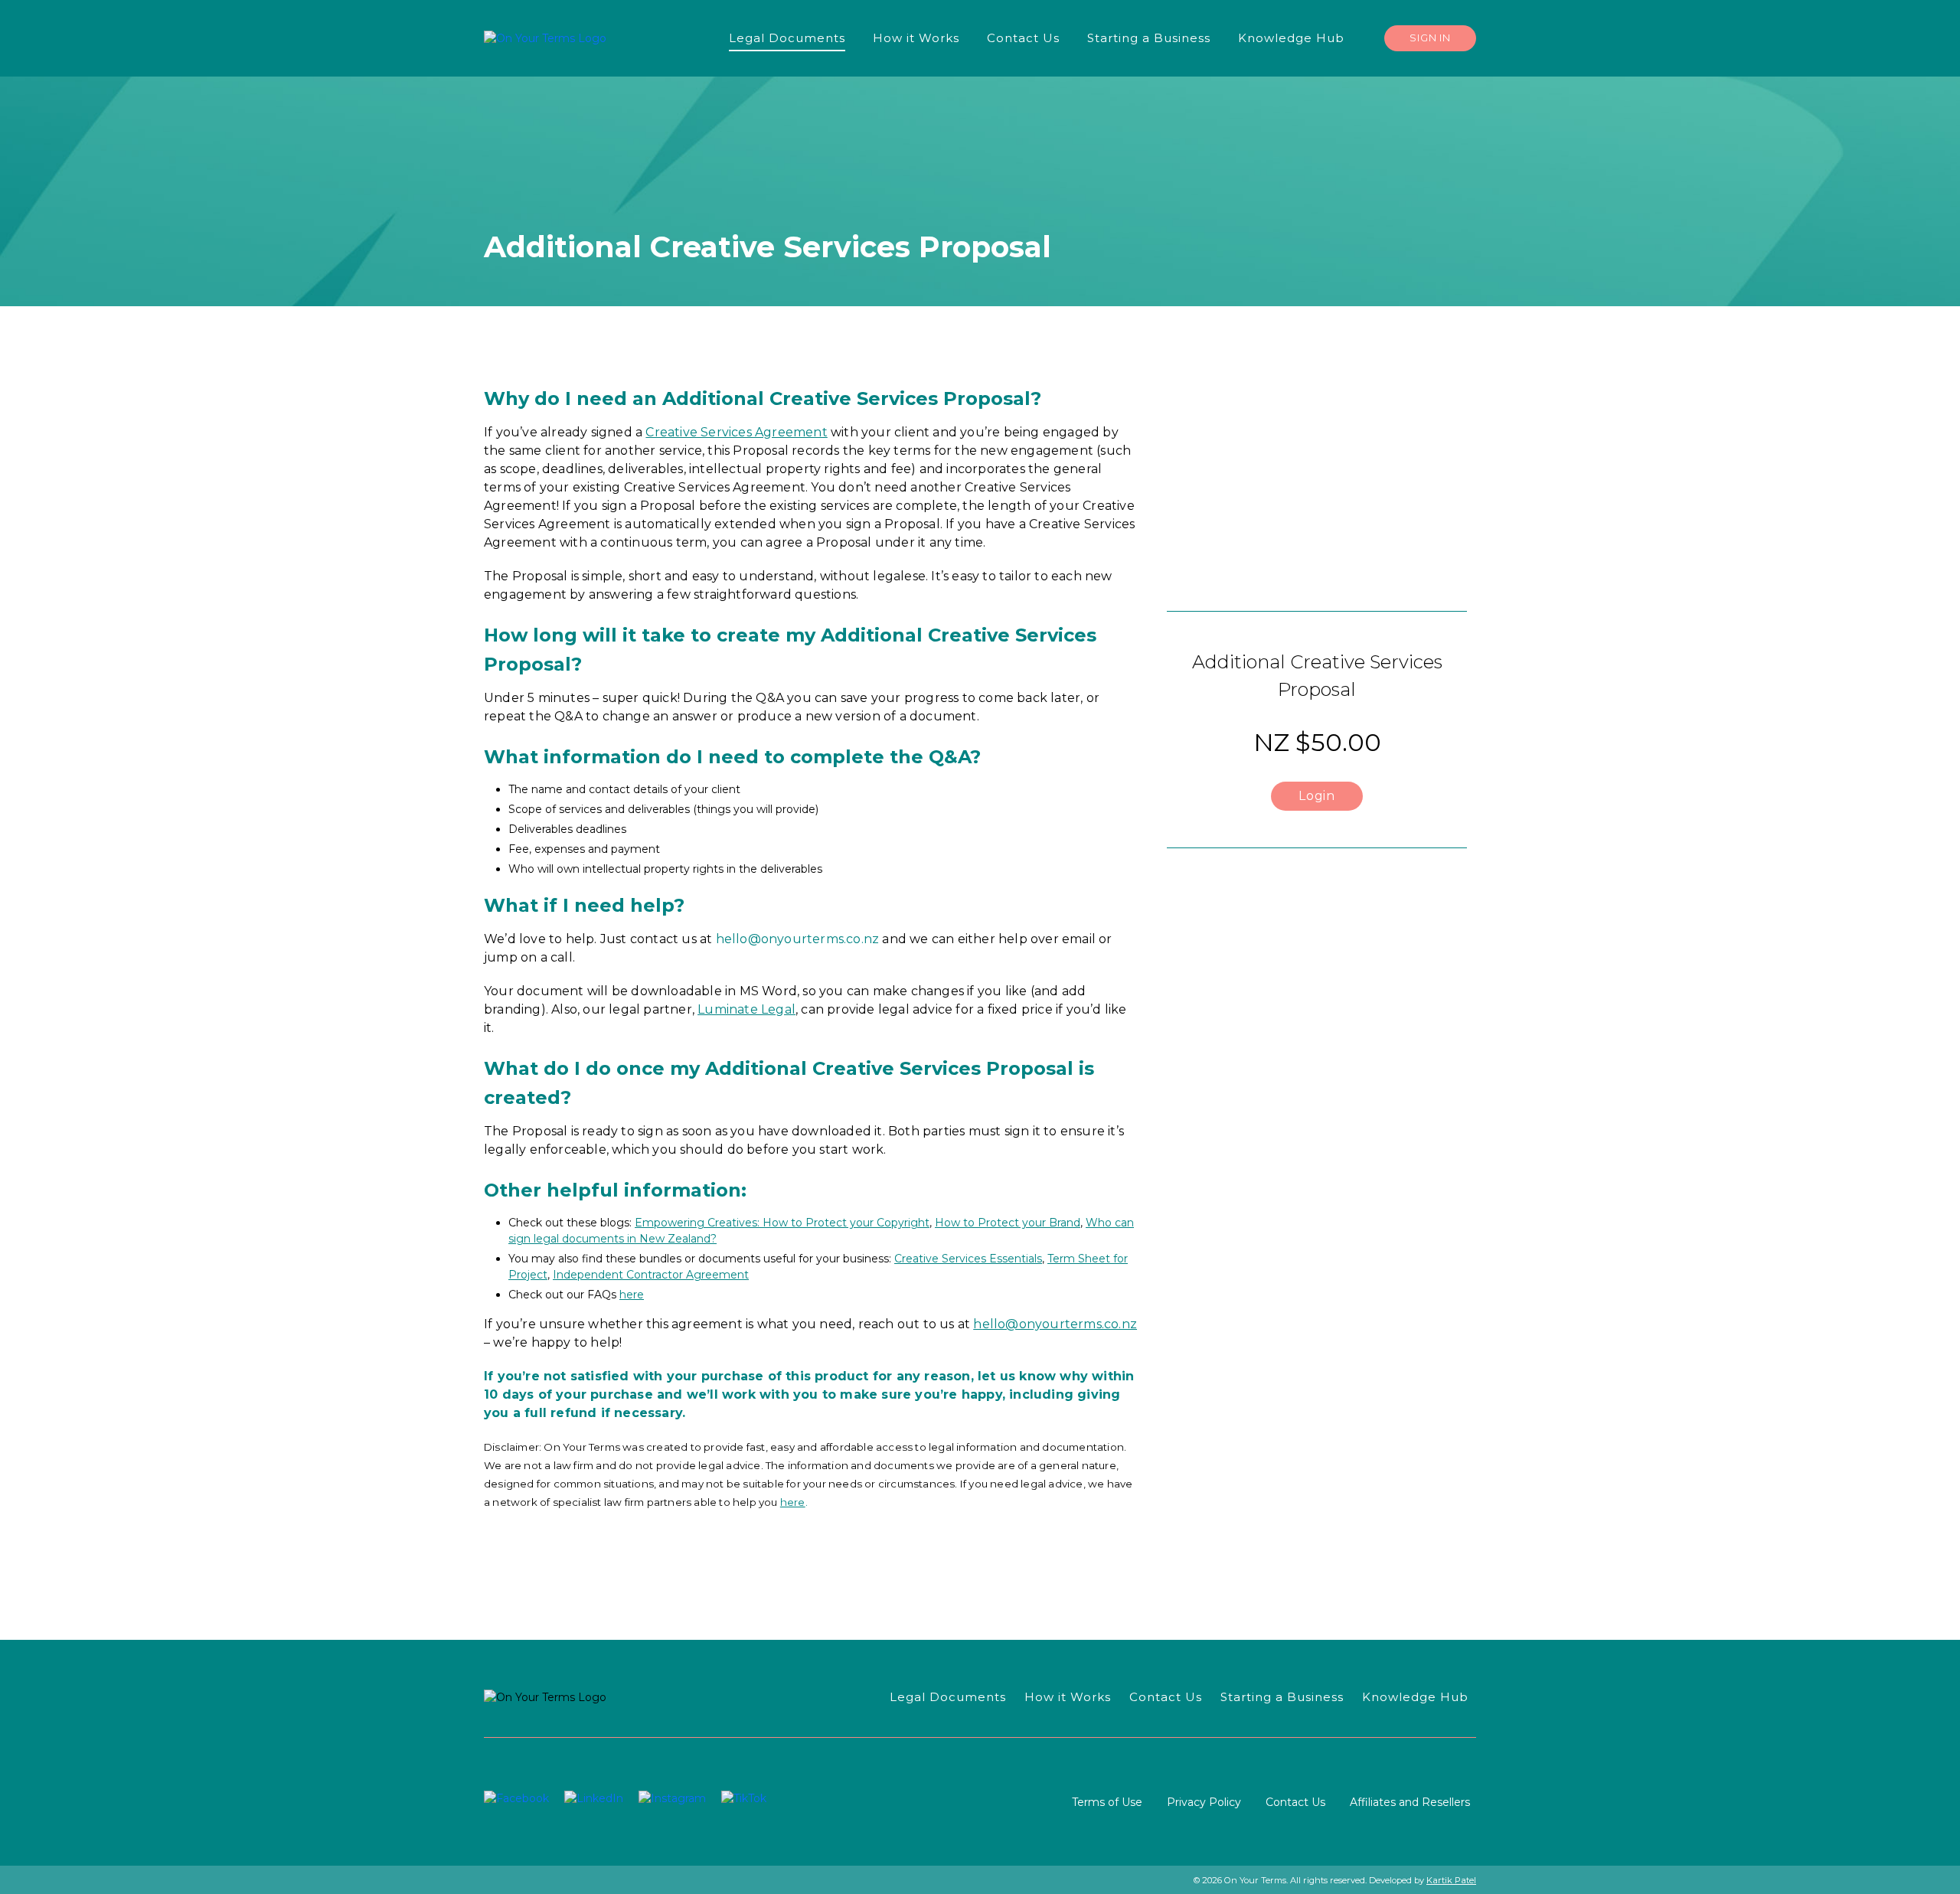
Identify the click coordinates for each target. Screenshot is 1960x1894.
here (632, 1295)
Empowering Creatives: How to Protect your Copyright (782, 1223)
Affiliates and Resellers (1410, 1802)
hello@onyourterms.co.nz (798, 939)
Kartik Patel (1451, 1880)
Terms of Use (1107, 1802)
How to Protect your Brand (1008, 1223)
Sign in (1430, 38)
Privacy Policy (1204, 1802)
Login (1317, 796)
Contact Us (1295, 1802)
